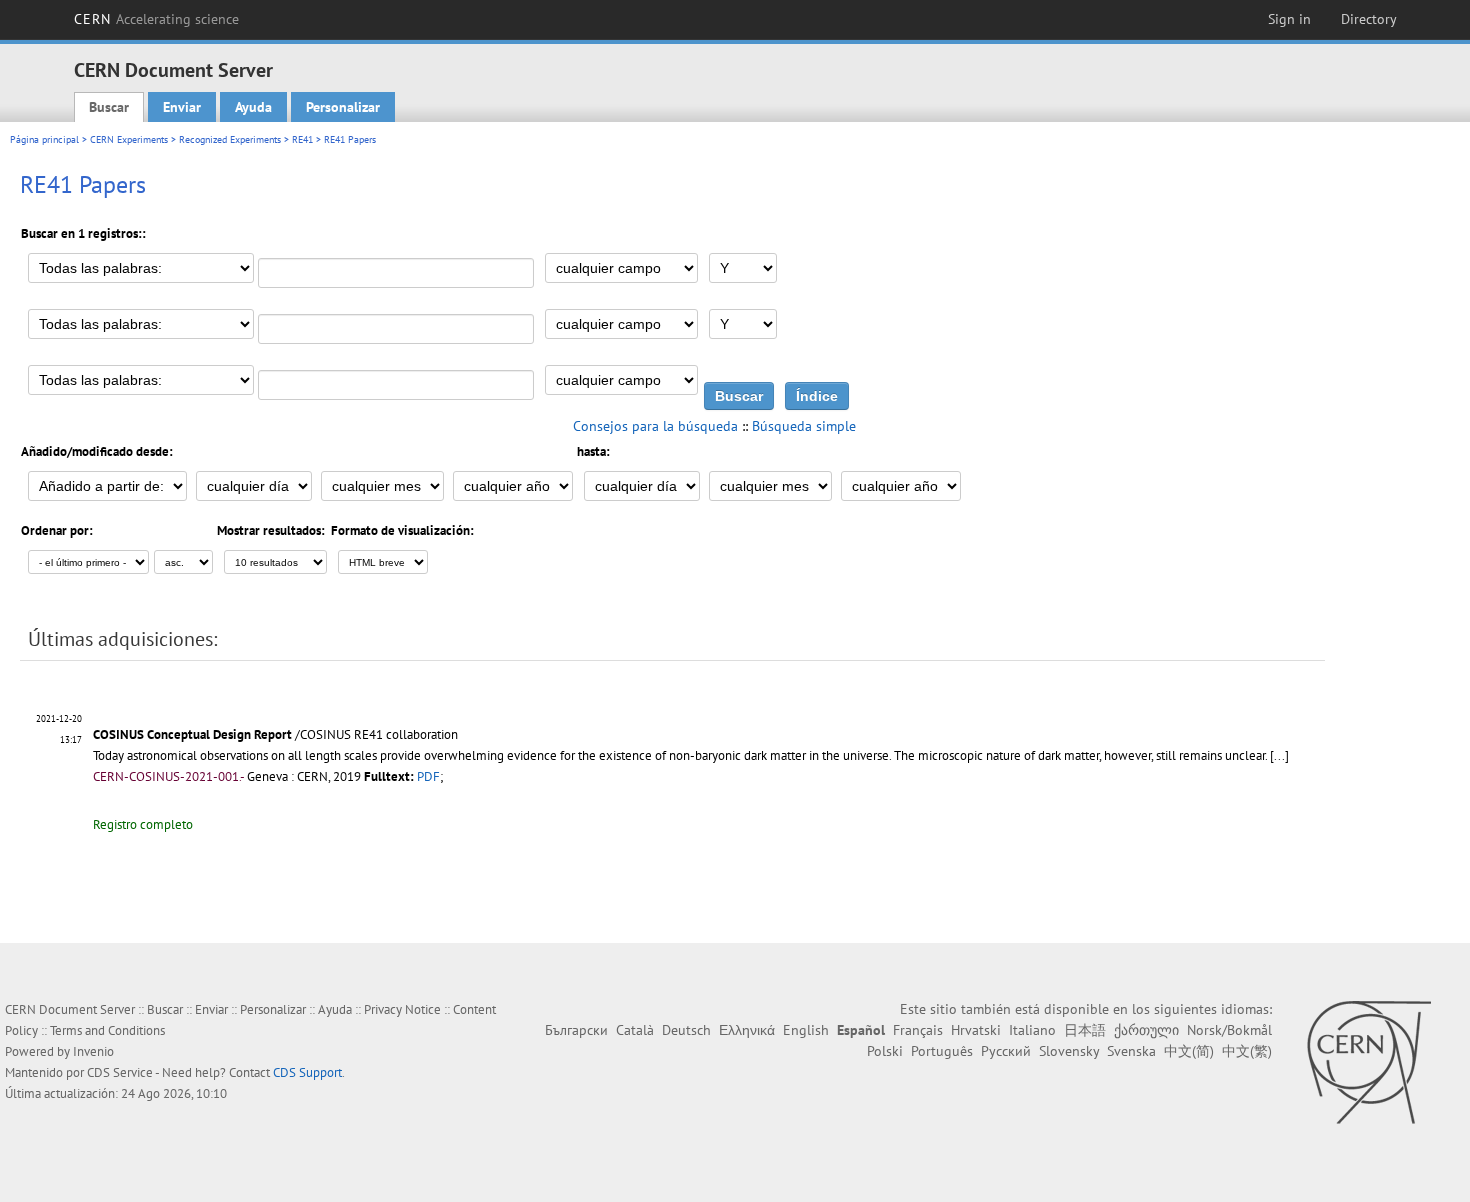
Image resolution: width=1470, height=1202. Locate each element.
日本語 (1085, 1030)
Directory (1369, 19)
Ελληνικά (747, 1030)
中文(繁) (1247, 1051)
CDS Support (307, 1072)
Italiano (1032, 1030)
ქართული (1146, 1030)
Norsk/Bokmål (1229, 1030)
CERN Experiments (129, 139)
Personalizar (343, 107)
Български (576, 1030)
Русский (1006, 1051)
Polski (885, 1051)
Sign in (1289, 19)
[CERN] (1368, 1062)
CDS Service (120, 1072)
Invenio (93, 1051)
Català (635, 1030)
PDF (428, 776)
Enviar (182, 107)
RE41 (302, 139)
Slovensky (1069, 1051)
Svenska (1131, 1051)
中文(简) (1189, 1051)
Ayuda (253, 107)
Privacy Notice (402, 1009)
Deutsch (686, 1030)
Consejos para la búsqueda (655, 426)
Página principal (44, 139)
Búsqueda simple (804, 426)
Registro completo (143, 824)
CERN (157, 19)
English (806, 1030)
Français (918, 1030)
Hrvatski (976, 1030)
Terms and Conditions (107, 1030)
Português (942, 1051)
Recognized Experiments (230, 139)
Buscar (109, 107)
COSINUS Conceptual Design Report (192, 734)
